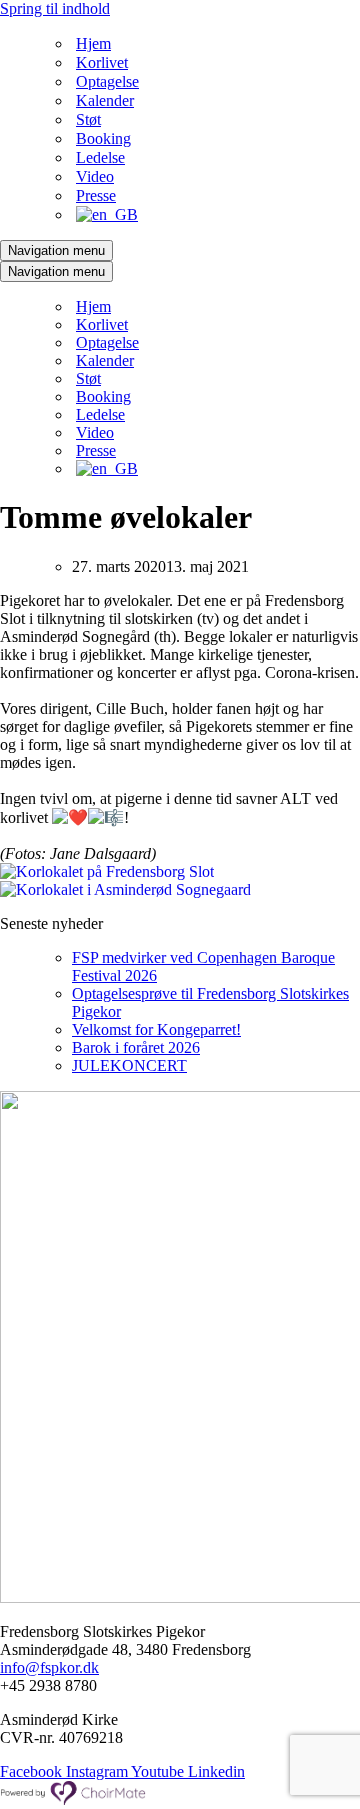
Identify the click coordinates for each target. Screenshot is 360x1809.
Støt (88, 119)
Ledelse (100, 157)
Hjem (93, 43)
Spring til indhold (55, 8)
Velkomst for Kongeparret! (156, 1029)
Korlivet (102, 62)
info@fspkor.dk (49, 1667)
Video (95, 176)
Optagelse (107, 81)
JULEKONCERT (129, 1065)
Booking (103, 138)
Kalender (105, 100)
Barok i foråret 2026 (136, 1047)
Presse (96, 195)
